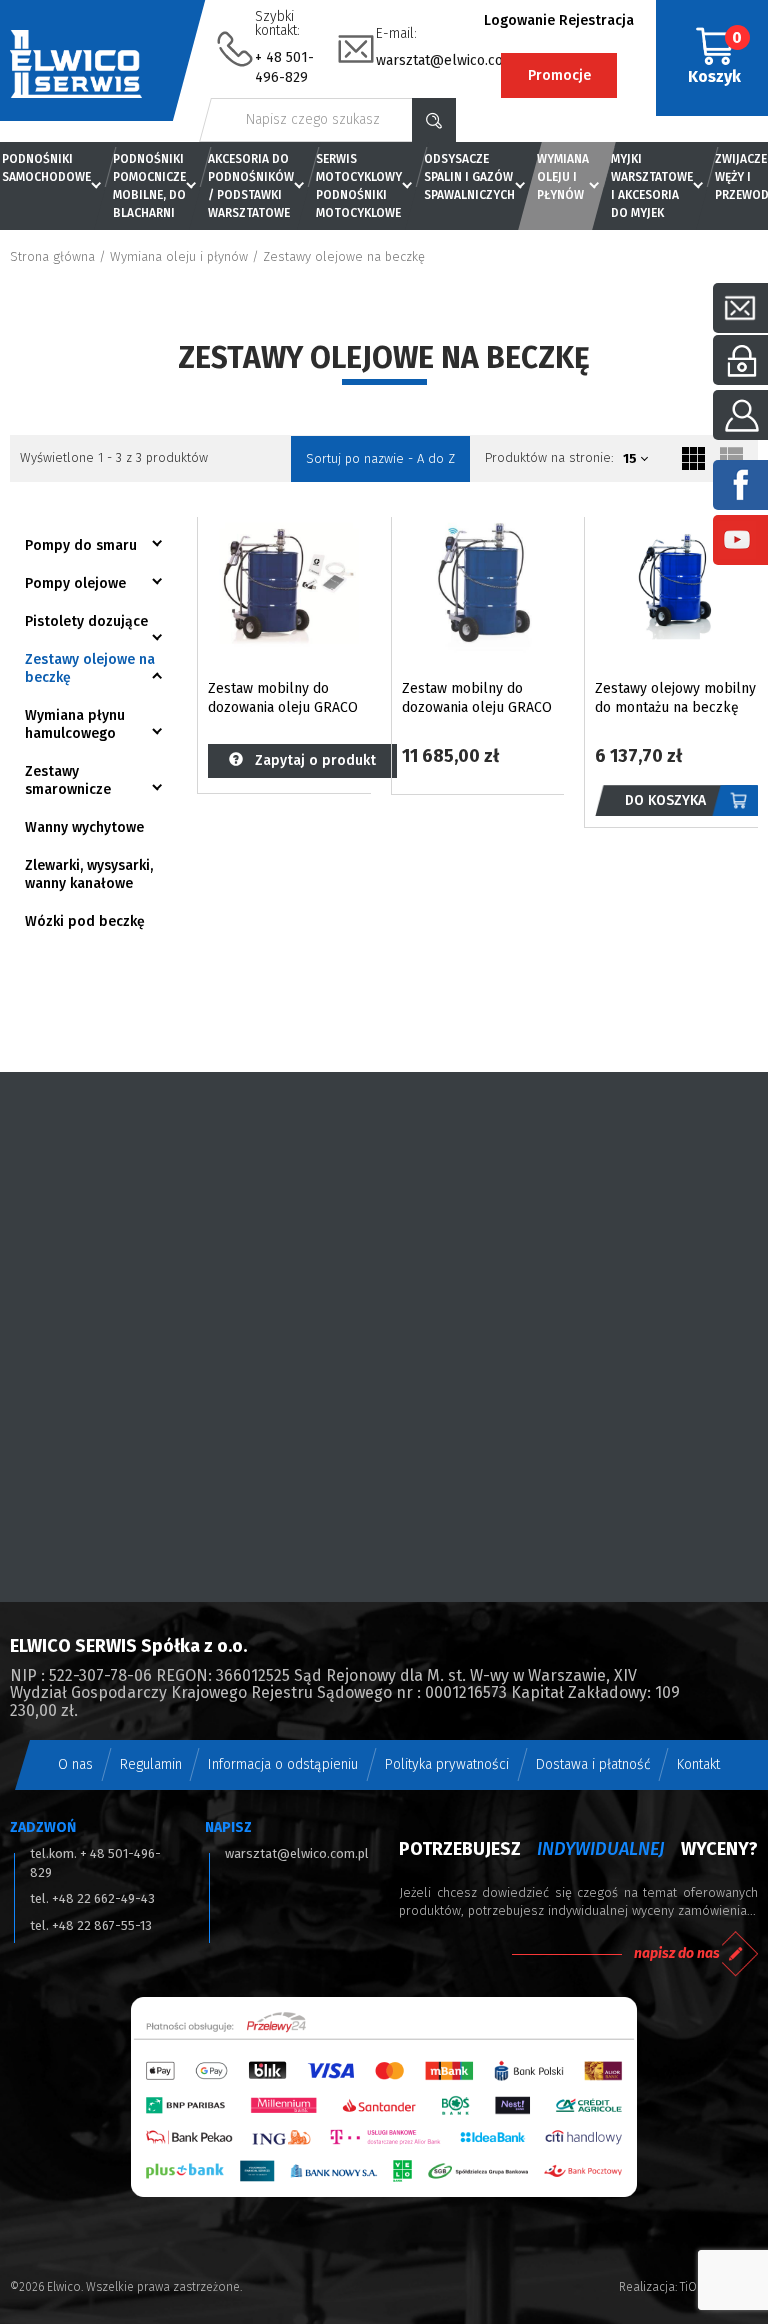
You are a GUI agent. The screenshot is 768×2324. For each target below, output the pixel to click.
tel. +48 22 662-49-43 (92, 1898)
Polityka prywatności (447, 1764)
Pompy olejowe (75, 583)
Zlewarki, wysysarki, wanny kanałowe (89, 874)
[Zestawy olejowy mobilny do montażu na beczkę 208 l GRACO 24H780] (676, 585)
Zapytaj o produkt (309, 760)
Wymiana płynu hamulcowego (75, 724)
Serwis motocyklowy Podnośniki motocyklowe (359, 186)
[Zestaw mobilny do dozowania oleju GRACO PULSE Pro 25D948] (483, 585)
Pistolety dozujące (86, 621)
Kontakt (698, 1764)
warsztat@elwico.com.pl (454, 60)
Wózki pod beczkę (85, 921)
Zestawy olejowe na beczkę (90, 668)
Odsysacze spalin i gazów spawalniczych (469, 177)
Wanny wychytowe (84, 827)
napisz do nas (677, 1953)
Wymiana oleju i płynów (563, 177)
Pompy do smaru (81, 545)
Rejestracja (596, 20)
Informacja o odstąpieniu (283, 1764)
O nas (75, 1764)
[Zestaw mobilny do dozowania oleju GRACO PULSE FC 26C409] (289, 585)
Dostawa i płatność (593, 1764)
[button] (637, 459)
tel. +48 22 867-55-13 (91, 1925)
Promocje (559, 75)
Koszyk (715, 57)
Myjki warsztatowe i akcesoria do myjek (652, 186)
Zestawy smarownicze (68, 780)
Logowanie (519, 20)
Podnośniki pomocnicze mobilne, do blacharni (149, 186)
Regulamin (151, 1764)
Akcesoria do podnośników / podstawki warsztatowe (251, 186)
